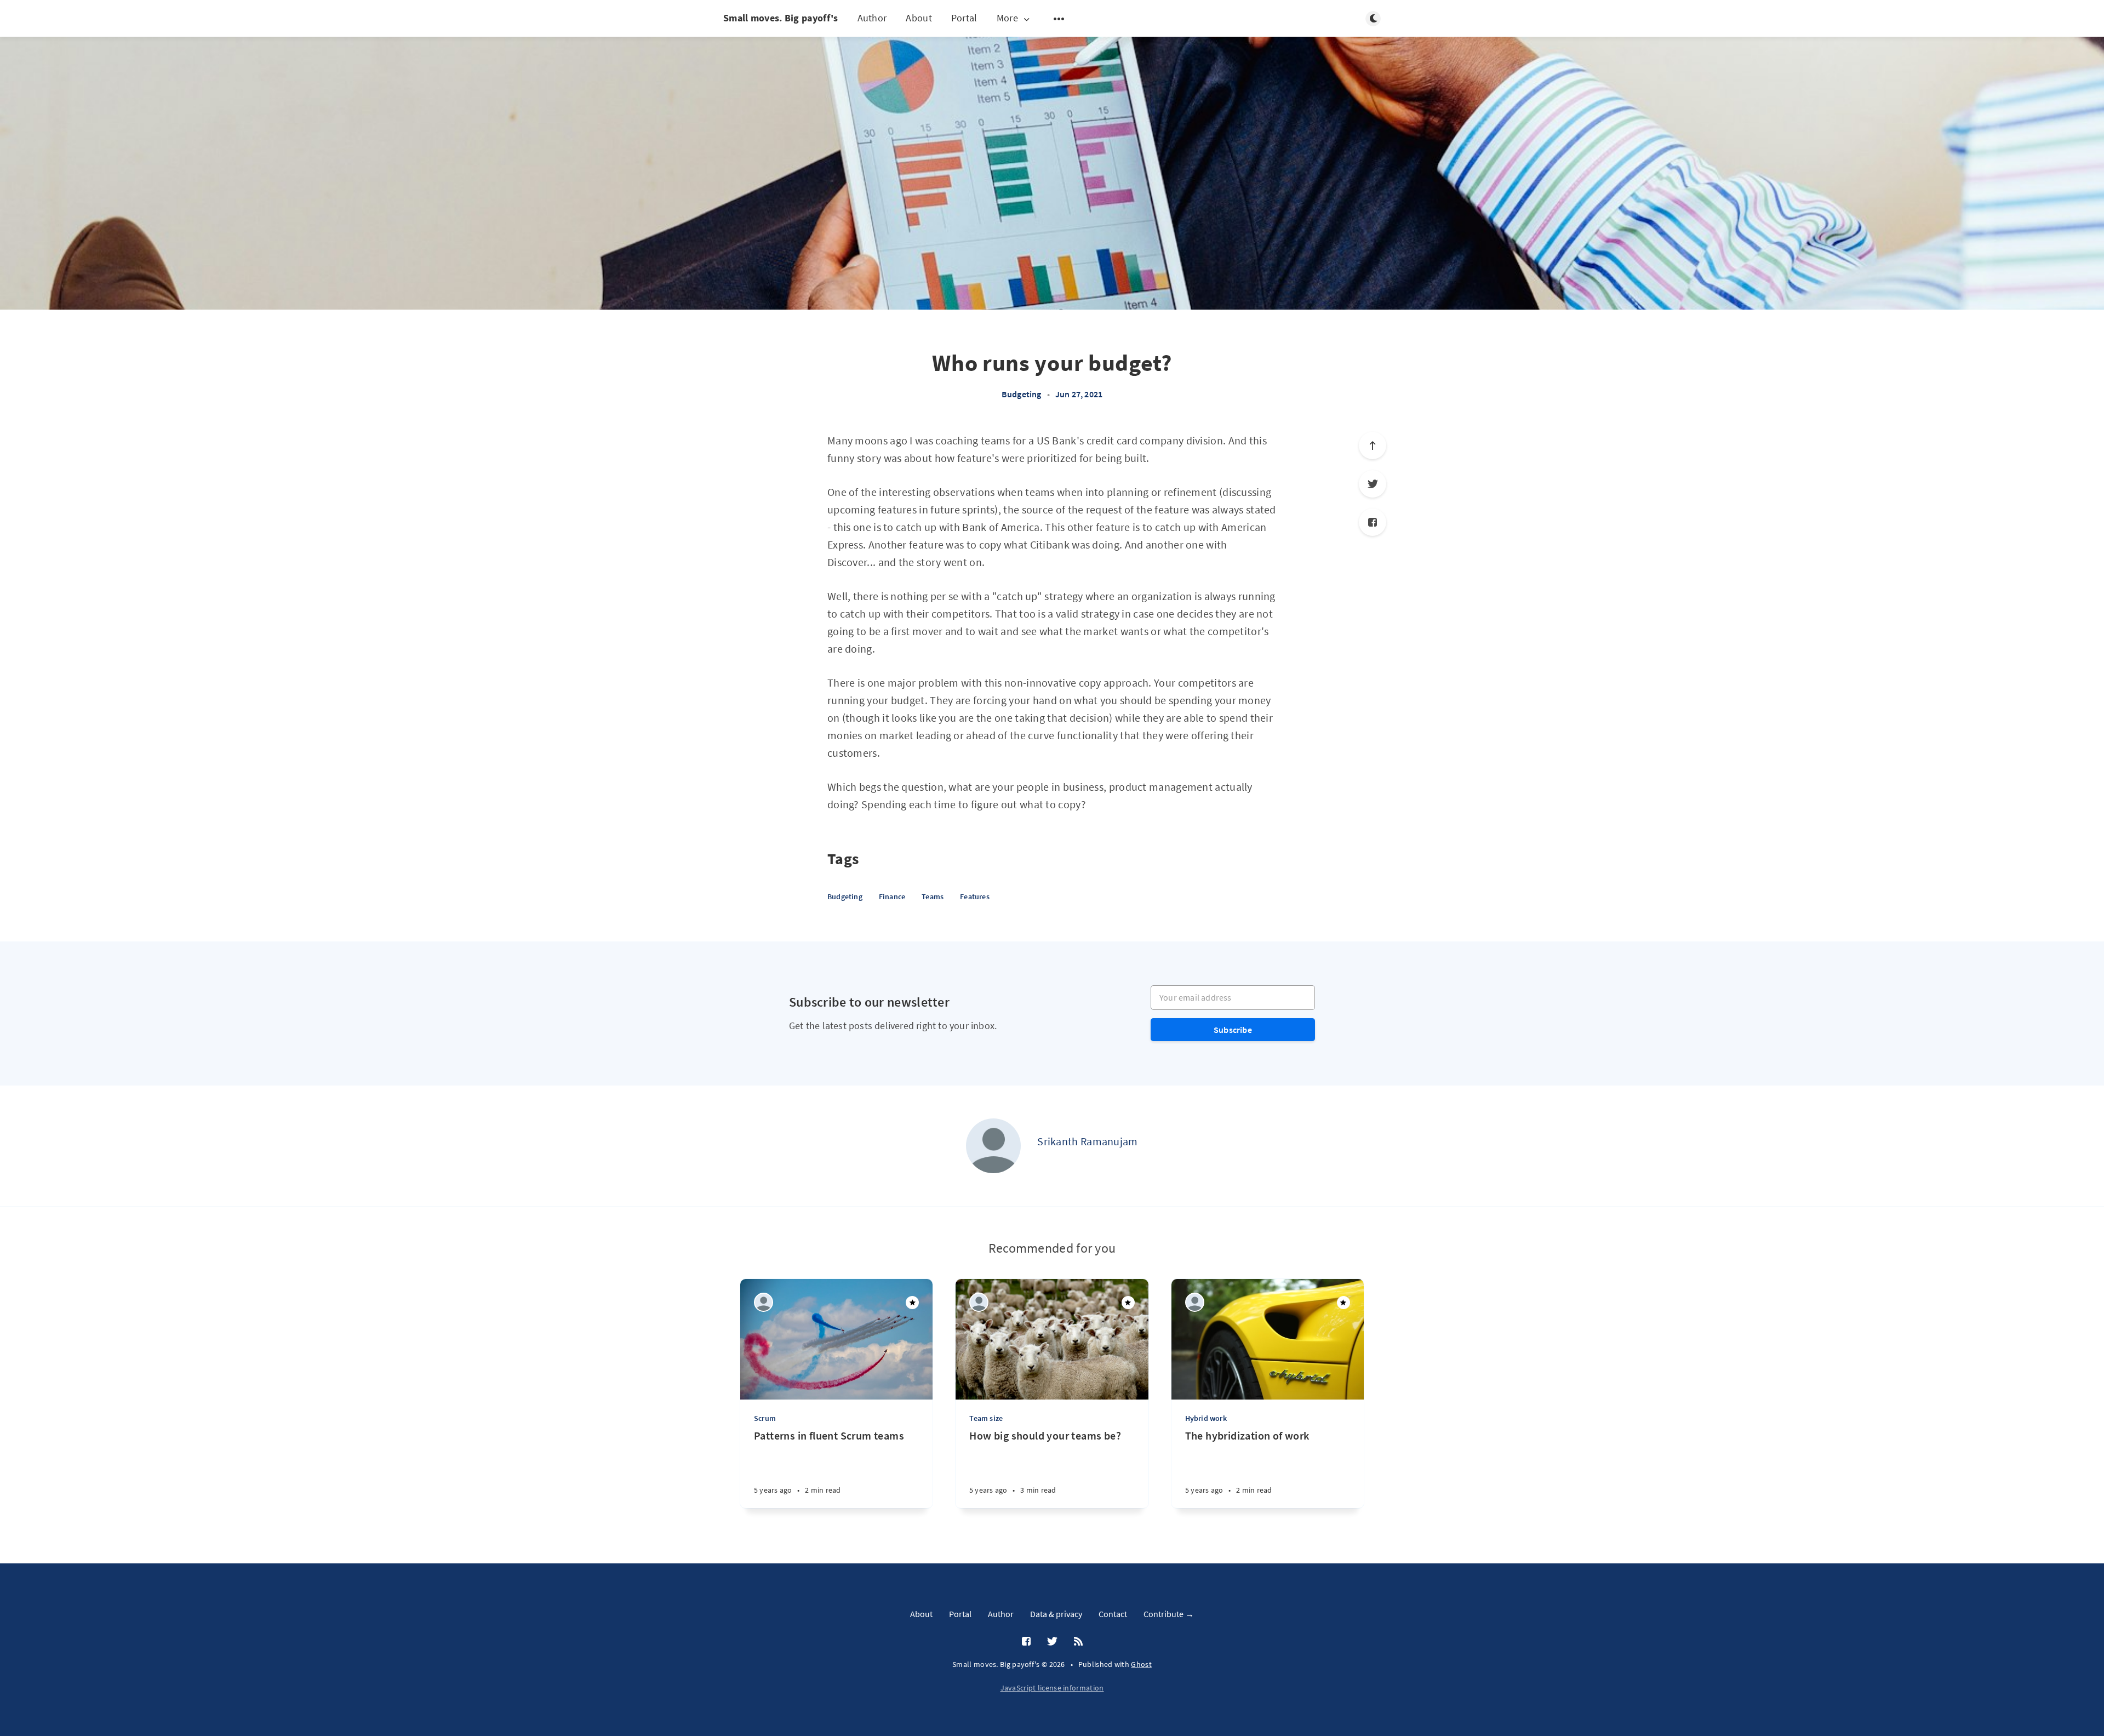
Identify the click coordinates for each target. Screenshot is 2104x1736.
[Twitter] (1373, 484)
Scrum (765, 1418)
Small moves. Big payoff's (781, 18)
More (1007, 18)
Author (872, 18)
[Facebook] (1373, 522)
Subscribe (1233, 1030)
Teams (933, 896)
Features (975, 896)
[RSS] (1078, 1642)
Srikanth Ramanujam (1087, 1141)
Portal (964, 18)
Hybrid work (1206, 1418)
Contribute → (1169, 1614)
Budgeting (1022, 394)
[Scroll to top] (1373, 446)
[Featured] (912, 1303)
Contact (1113, 1614)
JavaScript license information (1052, 1688)
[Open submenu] (1059, 19)
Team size (986, 1418)
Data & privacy (1056, 1614)
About (919, 18)
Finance (892, 896)
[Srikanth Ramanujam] (993, 1146)
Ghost (1141, 1664)
